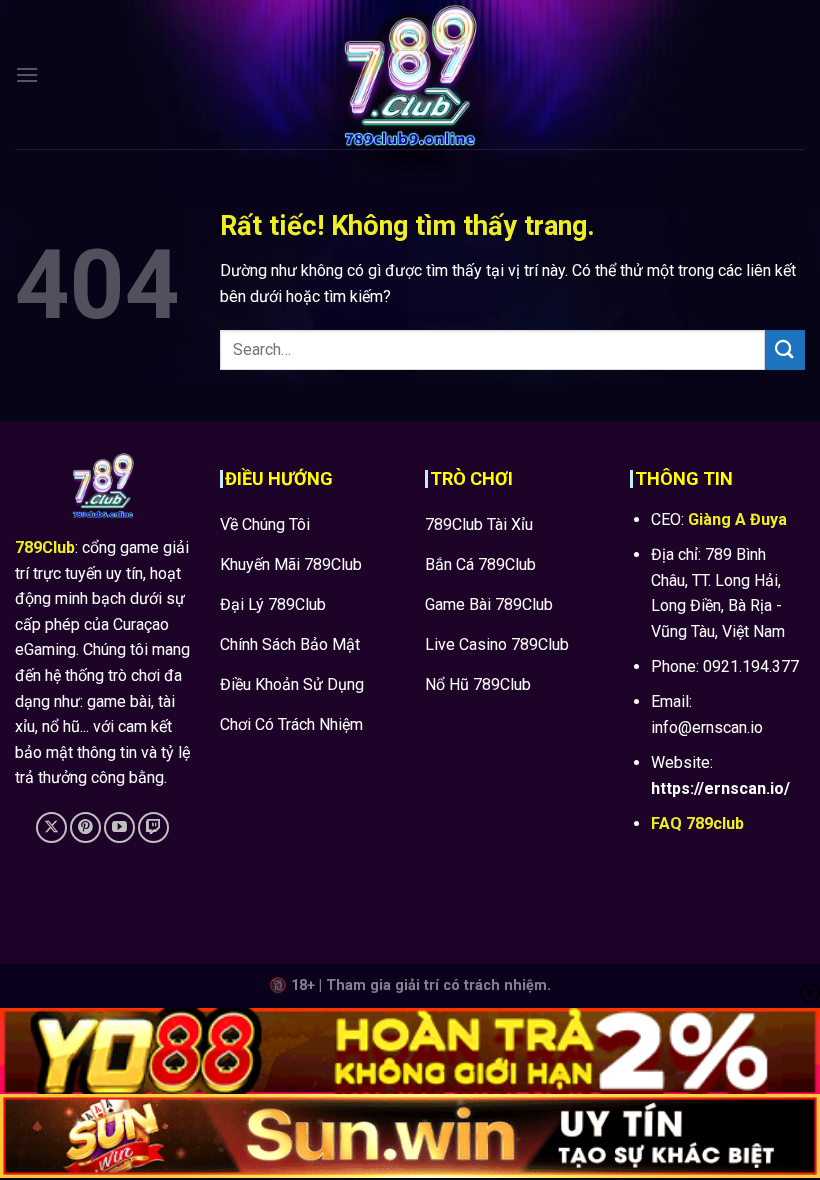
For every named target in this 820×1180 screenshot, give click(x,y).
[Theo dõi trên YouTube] (119, 827)
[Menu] (27, 74)
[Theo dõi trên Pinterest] (85, 827)
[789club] (410, 74)
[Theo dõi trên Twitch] (153, 827)
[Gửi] (785, 349)
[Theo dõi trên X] (51, 827)
